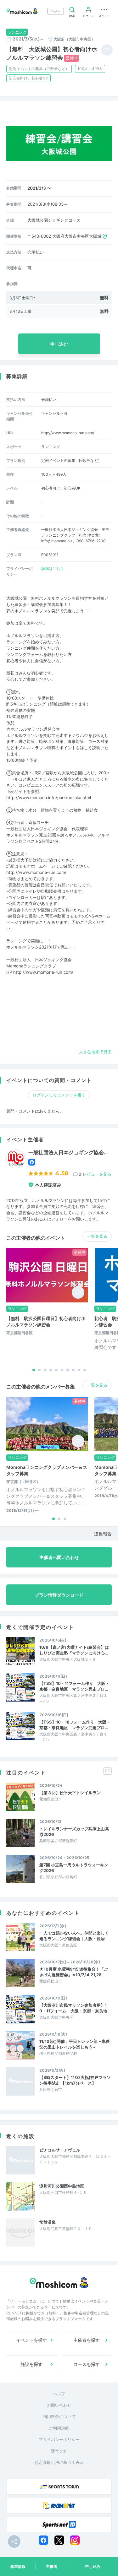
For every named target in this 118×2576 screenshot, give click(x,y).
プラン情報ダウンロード (59, 1595)
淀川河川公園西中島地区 (62, 2186)
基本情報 (18, 2566)
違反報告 (103, 1534)
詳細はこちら (53, 568)
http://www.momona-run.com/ (68, 433)
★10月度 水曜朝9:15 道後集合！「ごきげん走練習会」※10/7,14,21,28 (74, 1972)
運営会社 (59, 2451)
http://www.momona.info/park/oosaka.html (49, 798)
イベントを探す (31, 2340)
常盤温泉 (48, 2222)
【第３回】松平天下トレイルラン (70, 1793)
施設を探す (31, 2364)
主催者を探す (87, 2340)
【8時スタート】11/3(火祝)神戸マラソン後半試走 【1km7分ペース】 (75, 2080)
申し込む (59, 344)
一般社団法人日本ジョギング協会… (68, 1153)
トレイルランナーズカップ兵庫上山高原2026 (74, 1832)
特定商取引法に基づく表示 (59, 2462)
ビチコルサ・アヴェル (60, 2150)
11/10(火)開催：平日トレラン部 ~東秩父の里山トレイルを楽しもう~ (74, 2044)
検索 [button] (72, 16)
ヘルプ (59, 2394)
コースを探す (87, 2364)
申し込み (93, 2566)
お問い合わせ (59, 2405)
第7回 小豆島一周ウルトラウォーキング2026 (74, 1868)
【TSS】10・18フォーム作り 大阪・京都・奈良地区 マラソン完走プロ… (75, 1725)
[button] (34, 1370)
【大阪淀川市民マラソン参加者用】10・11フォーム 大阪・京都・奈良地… (75, 2008)
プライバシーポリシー (59, 2439)
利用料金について (59, 2416)
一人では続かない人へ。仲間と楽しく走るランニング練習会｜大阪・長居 (74, 1936)
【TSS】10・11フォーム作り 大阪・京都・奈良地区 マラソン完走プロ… (74, 1686)
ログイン (88, 16)
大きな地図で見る (95, 1052)
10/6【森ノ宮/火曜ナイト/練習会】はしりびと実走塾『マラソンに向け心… (74, 1650)
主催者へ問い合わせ (59, 1557)
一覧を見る (97, 1236)
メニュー (104, 16)
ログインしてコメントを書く (59, 1095)
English (56, 11)
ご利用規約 (59, 2428)
